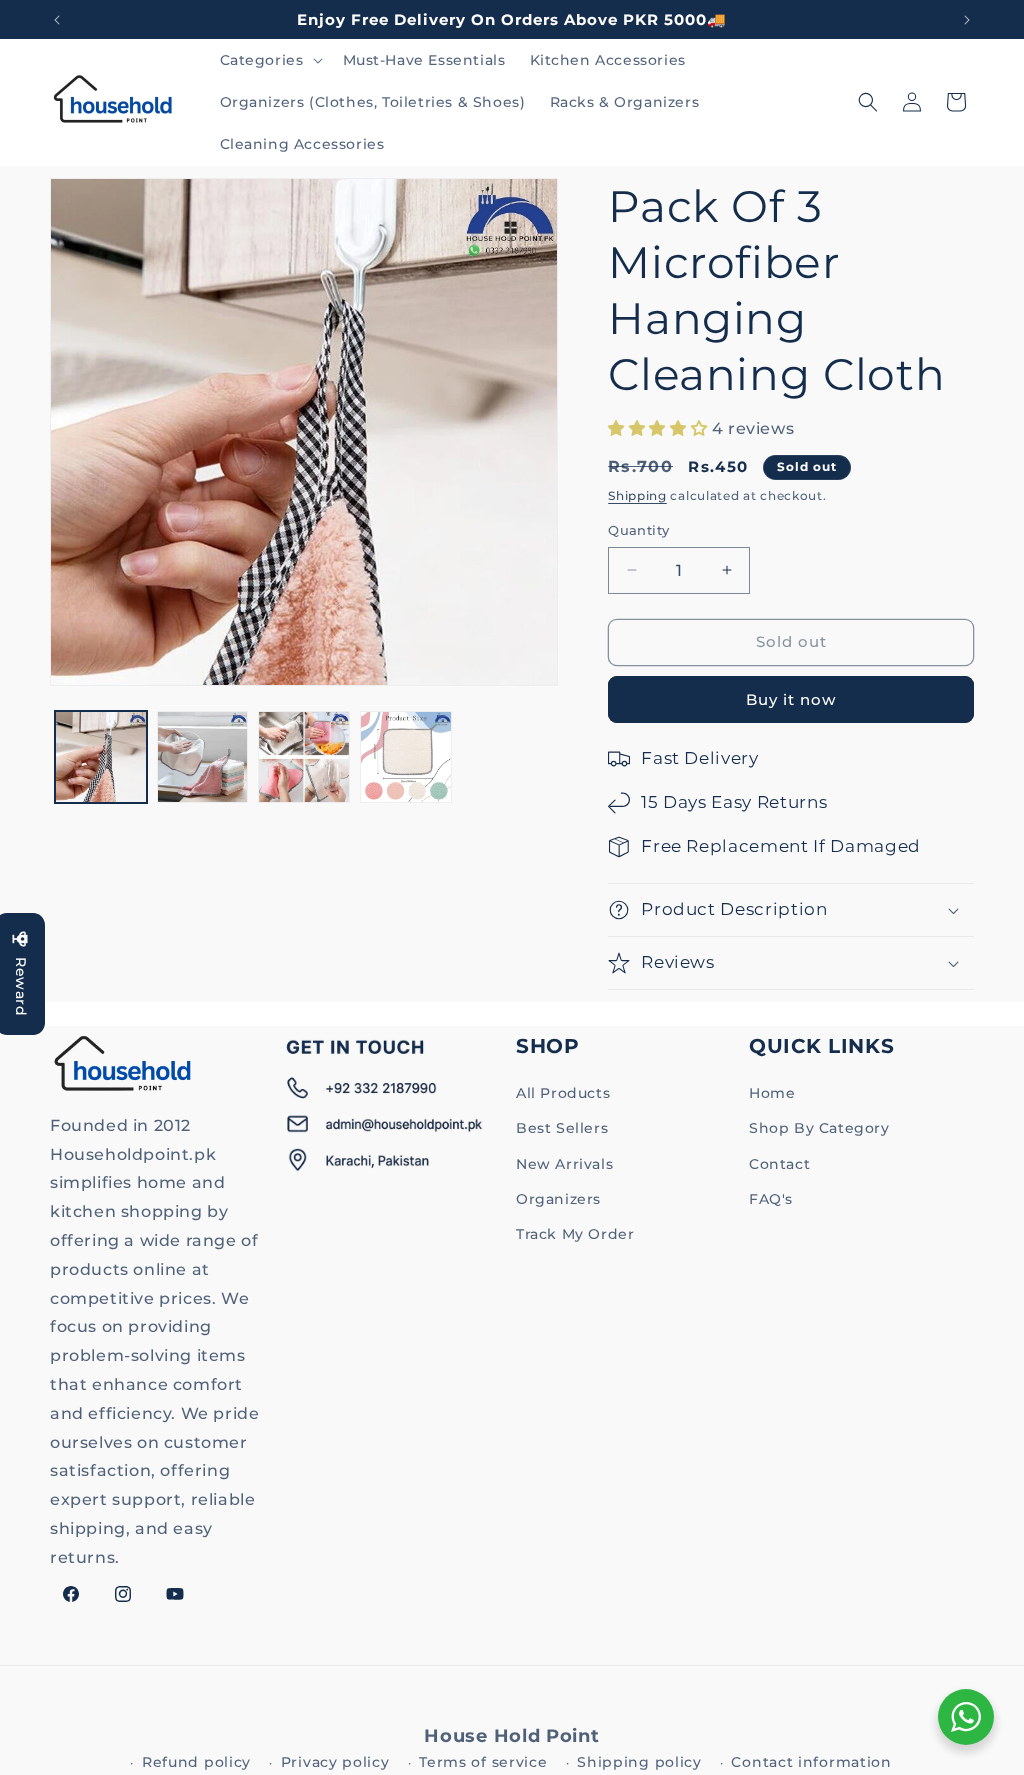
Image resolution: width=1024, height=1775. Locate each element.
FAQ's (771, 1199)
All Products (563, 1093)
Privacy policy (335, 1762)
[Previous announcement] (57, 20)
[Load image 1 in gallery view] (101, 757)
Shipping (637, 495)
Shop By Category (819, 1128)
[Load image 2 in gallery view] (203, 757)
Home (772, 1093)
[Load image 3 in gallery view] (304, 757)
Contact (779, 1164)
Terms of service (483, 1762)
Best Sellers (562, 1128)
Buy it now (791, 699)
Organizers (558, 1199)
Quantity (638, 530)
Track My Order (575, 1234)
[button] (269, 60)
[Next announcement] (967, 20)
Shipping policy (639, 1762)
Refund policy (196, 1762)
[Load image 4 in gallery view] (406, 757)
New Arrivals (564, 1164)
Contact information (811, 1762)
